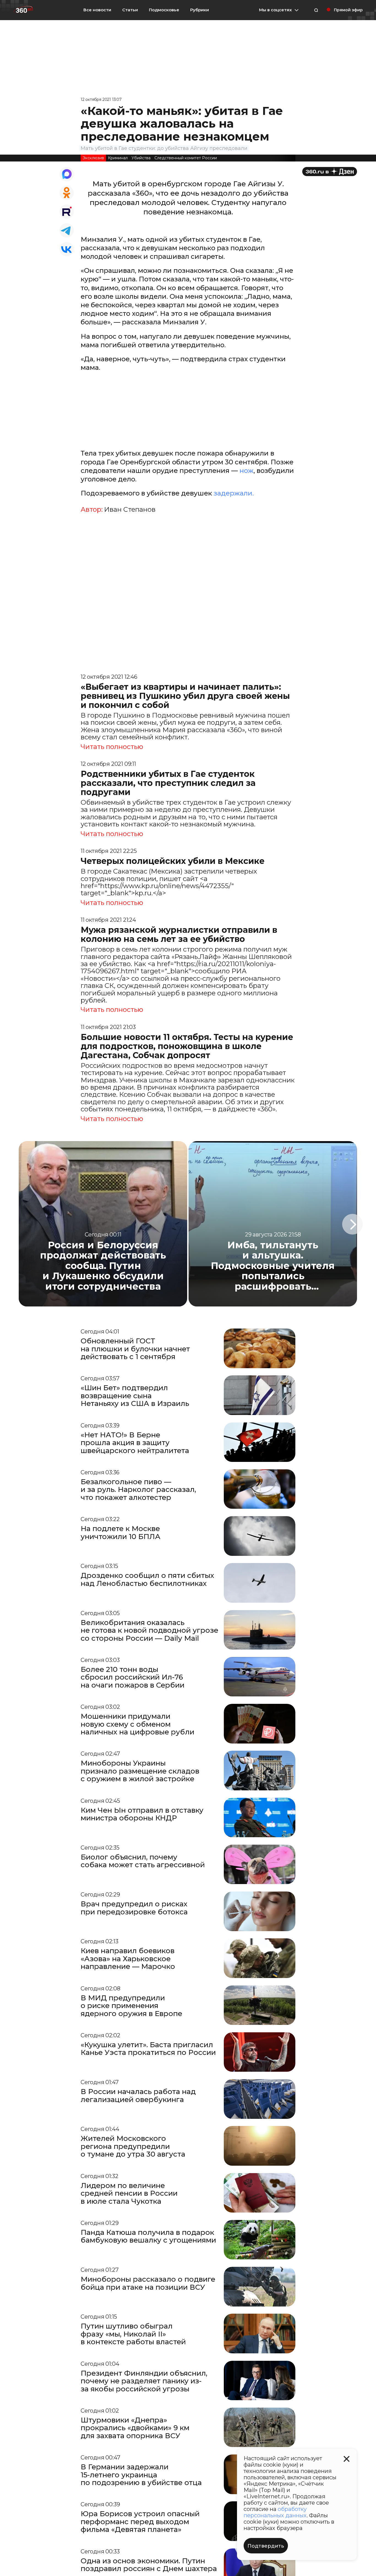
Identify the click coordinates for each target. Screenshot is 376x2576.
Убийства (141, 158)
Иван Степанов (130, 510)
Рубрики (200, 10)
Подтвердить (266, 2546)
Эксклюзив (93, 158)
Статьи (130, 10)
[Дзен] (330, 172)
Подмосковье (164, 10)
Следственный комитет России (186, 158)
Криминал (118, 158)
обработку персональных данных (275, 2512)
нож (246, 471)
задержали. (234, 493)
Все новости (97, 10)
